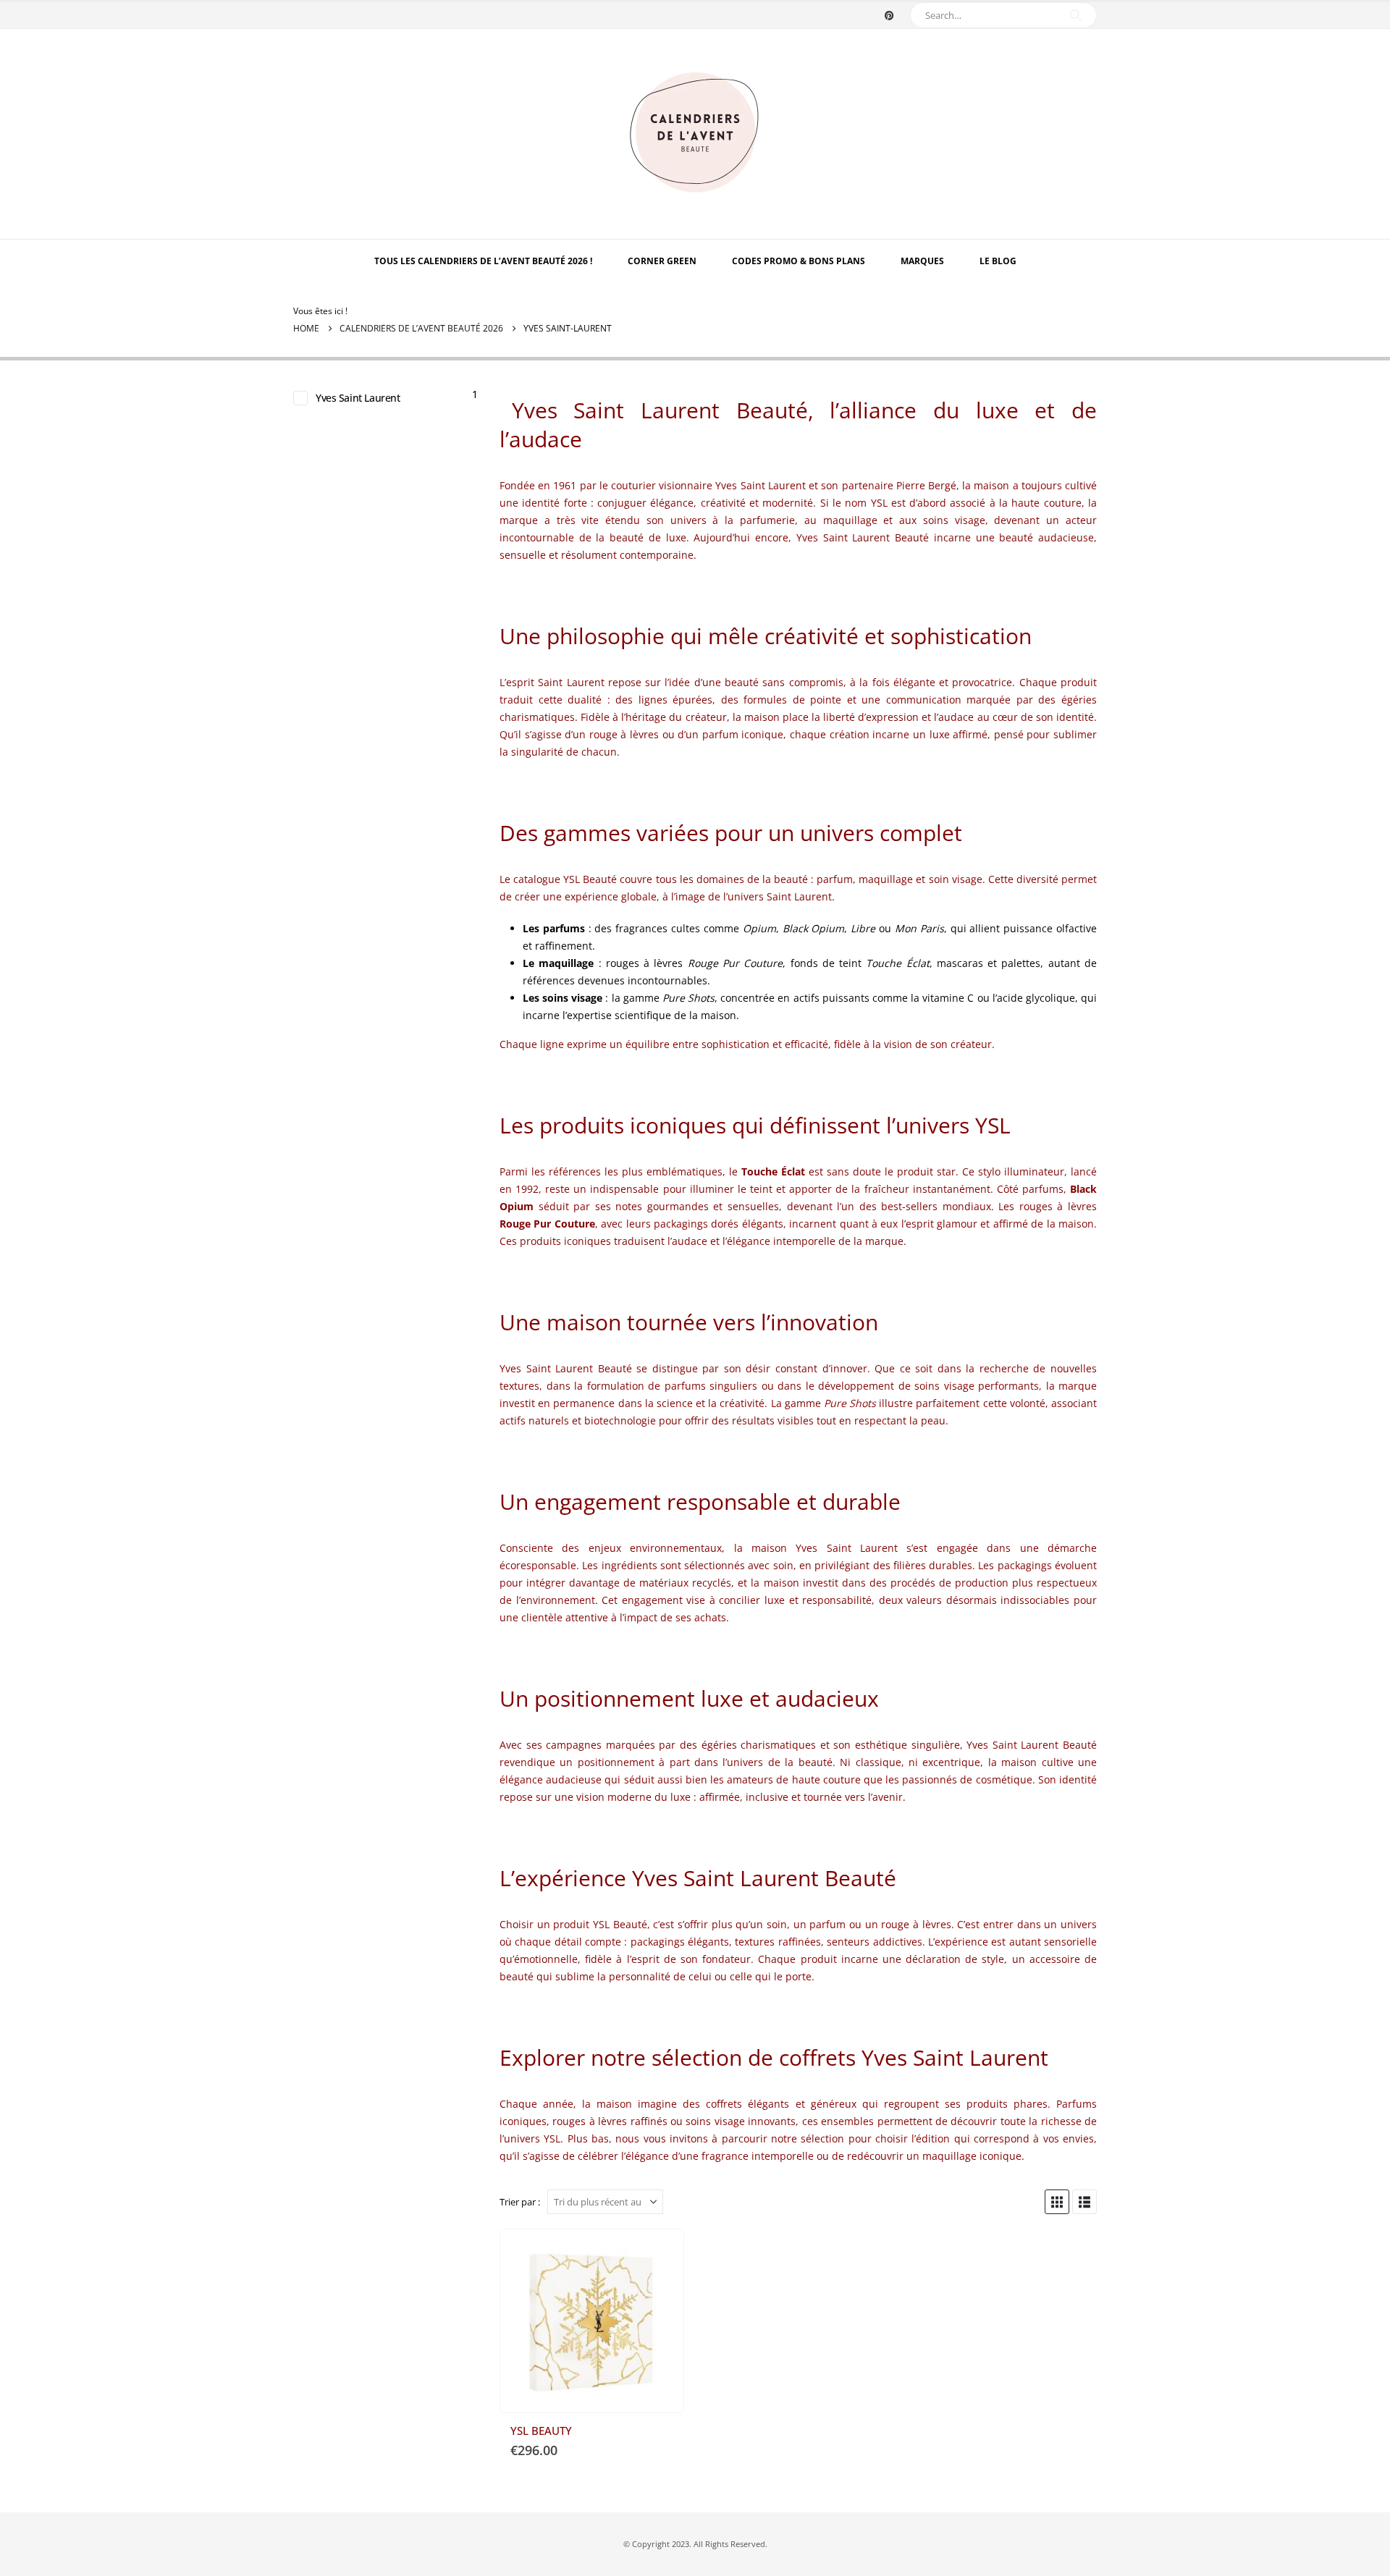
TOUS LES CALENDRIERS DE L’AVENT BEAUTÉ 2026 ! (483, 261)
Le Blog (998, 261)
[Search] (1076, 15)
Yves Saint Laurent (358, 398)
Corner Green (662, 261)
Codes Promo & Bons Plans (799, 261)
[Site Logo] (695, 134)
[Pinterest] (889, 15)
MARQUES (922, 261)
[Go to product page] (592, 2321)
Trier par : (520, 2202)
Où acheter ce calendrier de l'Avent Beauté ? (660, 2253)
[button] (1057, 2202)
